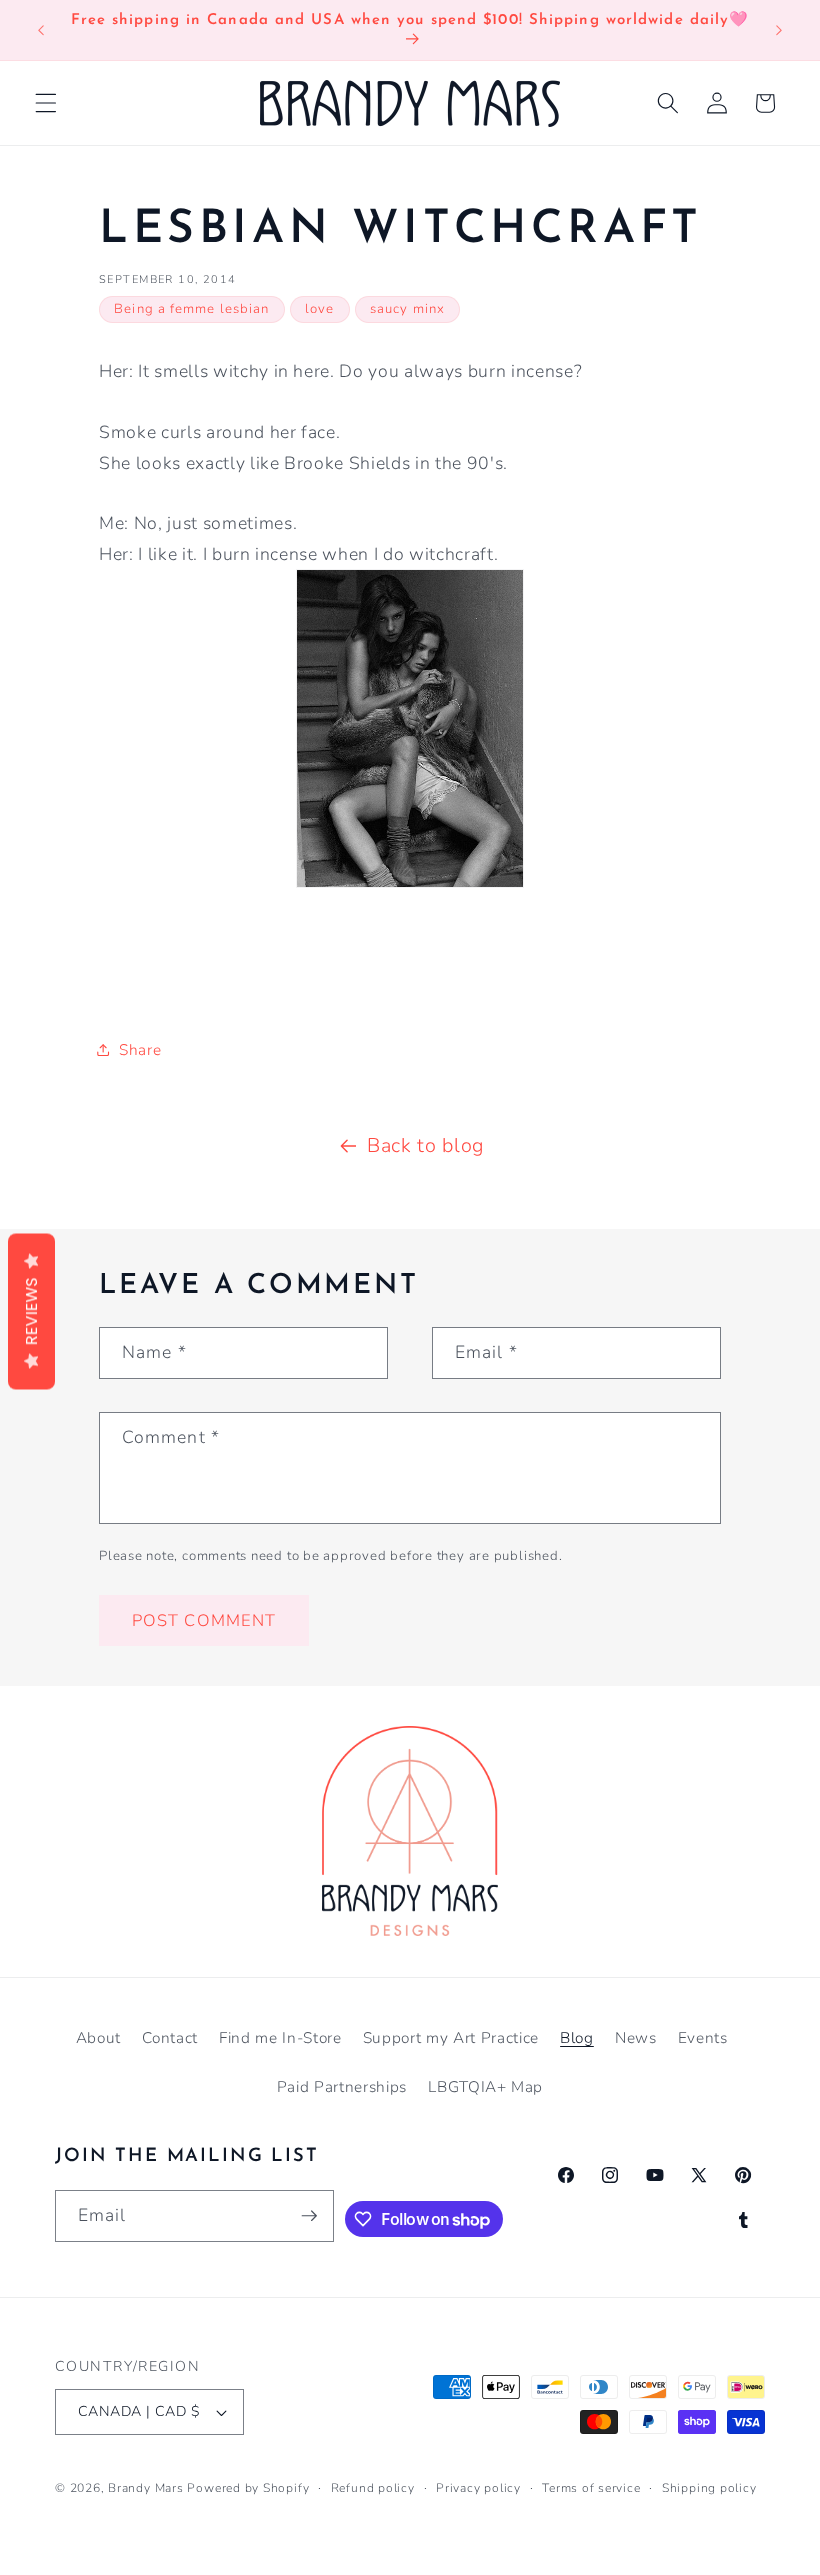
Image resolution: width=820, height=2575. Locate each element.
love (319, 309)
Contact (170, 2037)
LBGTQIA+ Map (485, 2086)
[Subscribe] (309, 2216)
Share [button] (140, 1049)
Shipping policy (709, 2488)
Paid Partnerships (342, 2086)
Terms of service (591, 2488)
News (636, 2037)
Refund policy (373, 2488)
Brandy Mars (145, 2488)
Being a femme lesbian (191, 309)
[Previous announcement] (41, 30)
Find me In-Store (280, 2037)
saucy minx (407, 309)
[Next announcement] (779, 30)
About (98, 2037)
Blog (577, 2037)
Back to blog (425, 1145)
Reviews (31, 1311)
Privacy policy (478, 2488)
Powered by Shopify (248, 2488)
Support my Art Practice (451, 2037)
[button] (46, 103)
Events (703, 2037)
